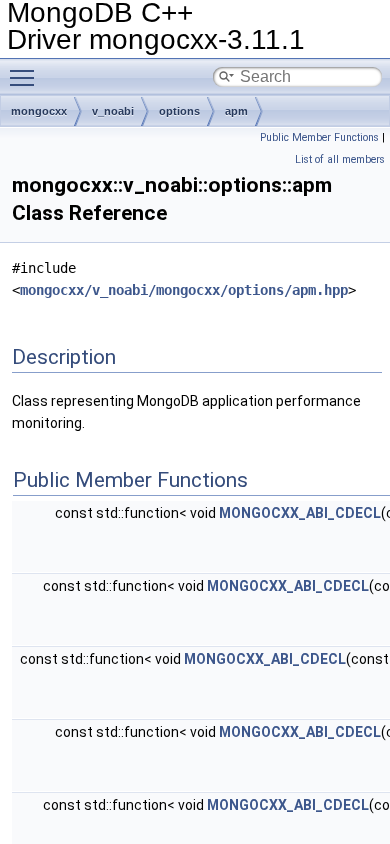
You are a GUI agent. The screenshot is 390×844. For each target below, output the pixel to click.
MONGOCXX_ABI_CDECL (300, 513)
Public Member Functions (319, 137)
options (179, 111)
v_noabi (113, 111)
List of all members (340, 159)
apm (236, 111)
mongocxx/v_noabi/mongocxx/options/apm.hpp (184, 290)
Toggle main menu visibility (26, 77)
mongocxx (39, 111)
